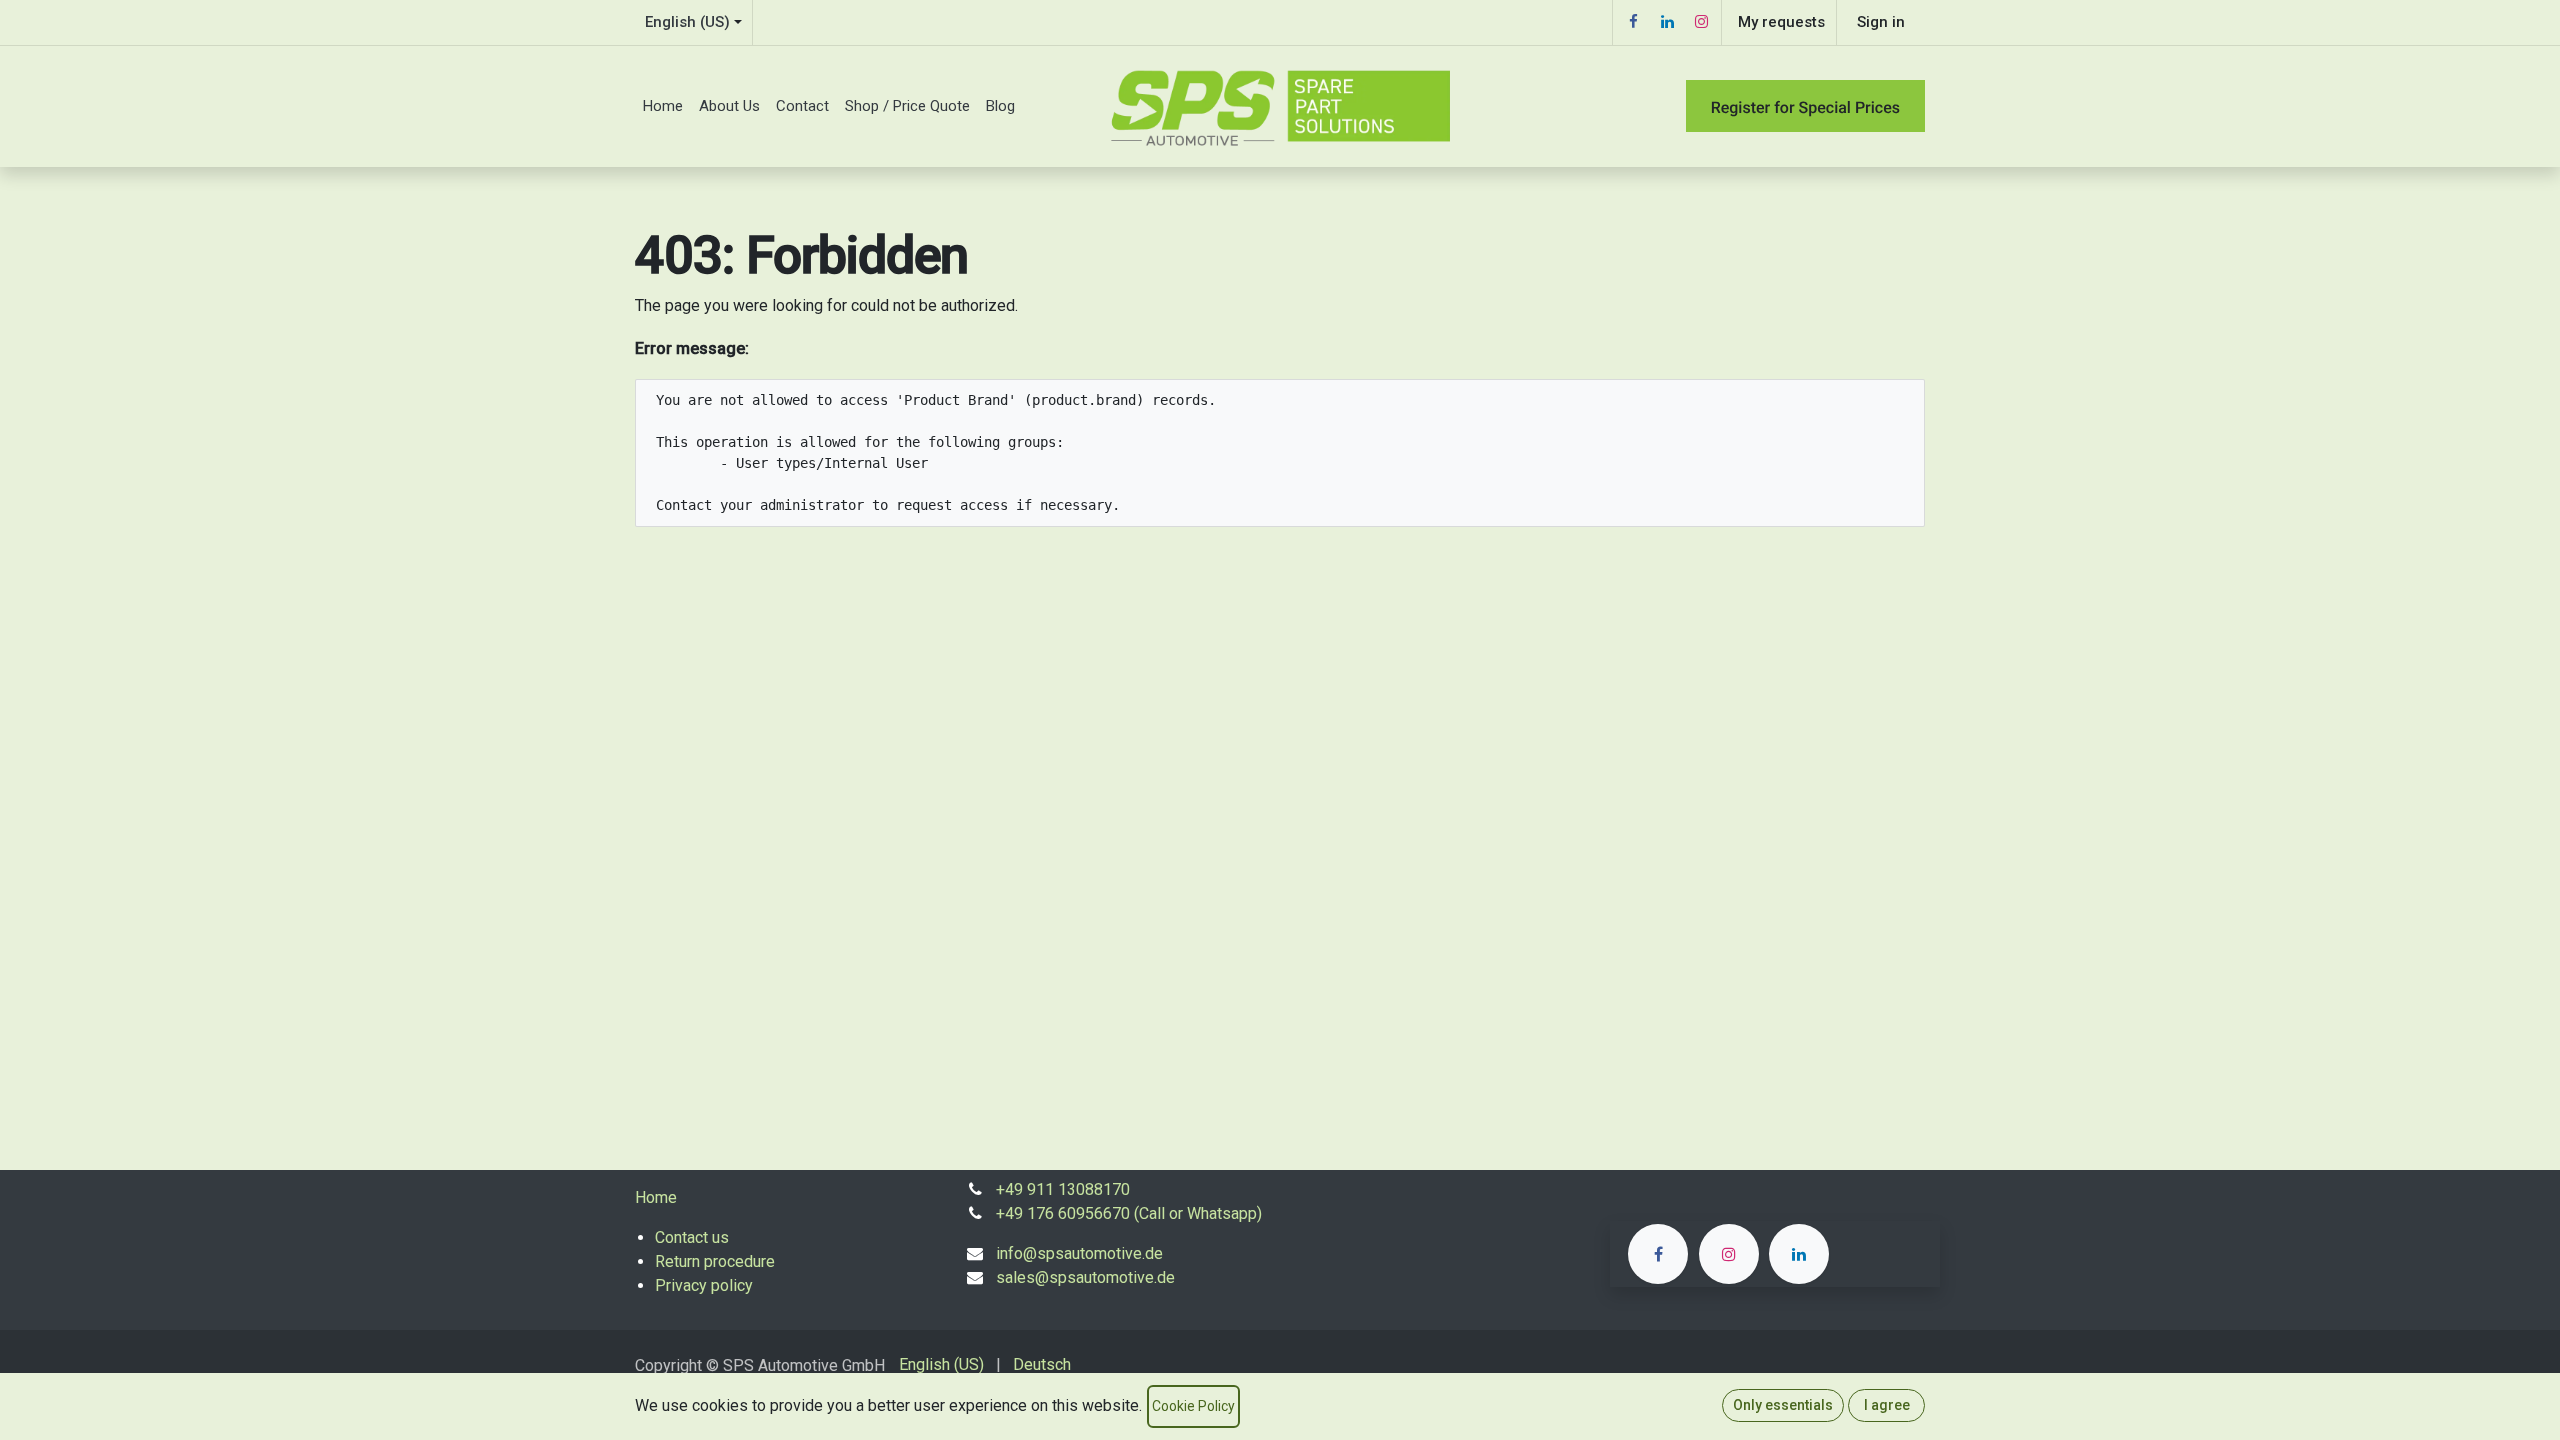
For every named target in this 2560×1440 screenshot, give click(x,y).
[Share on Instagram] (1729, 1254)
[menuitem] (663, 106)
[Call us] (1658, 1254)
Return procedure (715, 1261)
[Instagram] (1701, 22)
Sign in (1881, 22)
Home (656, 1197)
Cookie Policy (1193, 1406)
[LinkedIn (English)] (1799, 1254)
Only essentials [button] (1783, 1405)
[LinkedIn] (1667, 22)
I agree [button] (1887, 1405)
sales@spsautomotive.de (1085, 1277)
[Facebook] (1633, 22)
